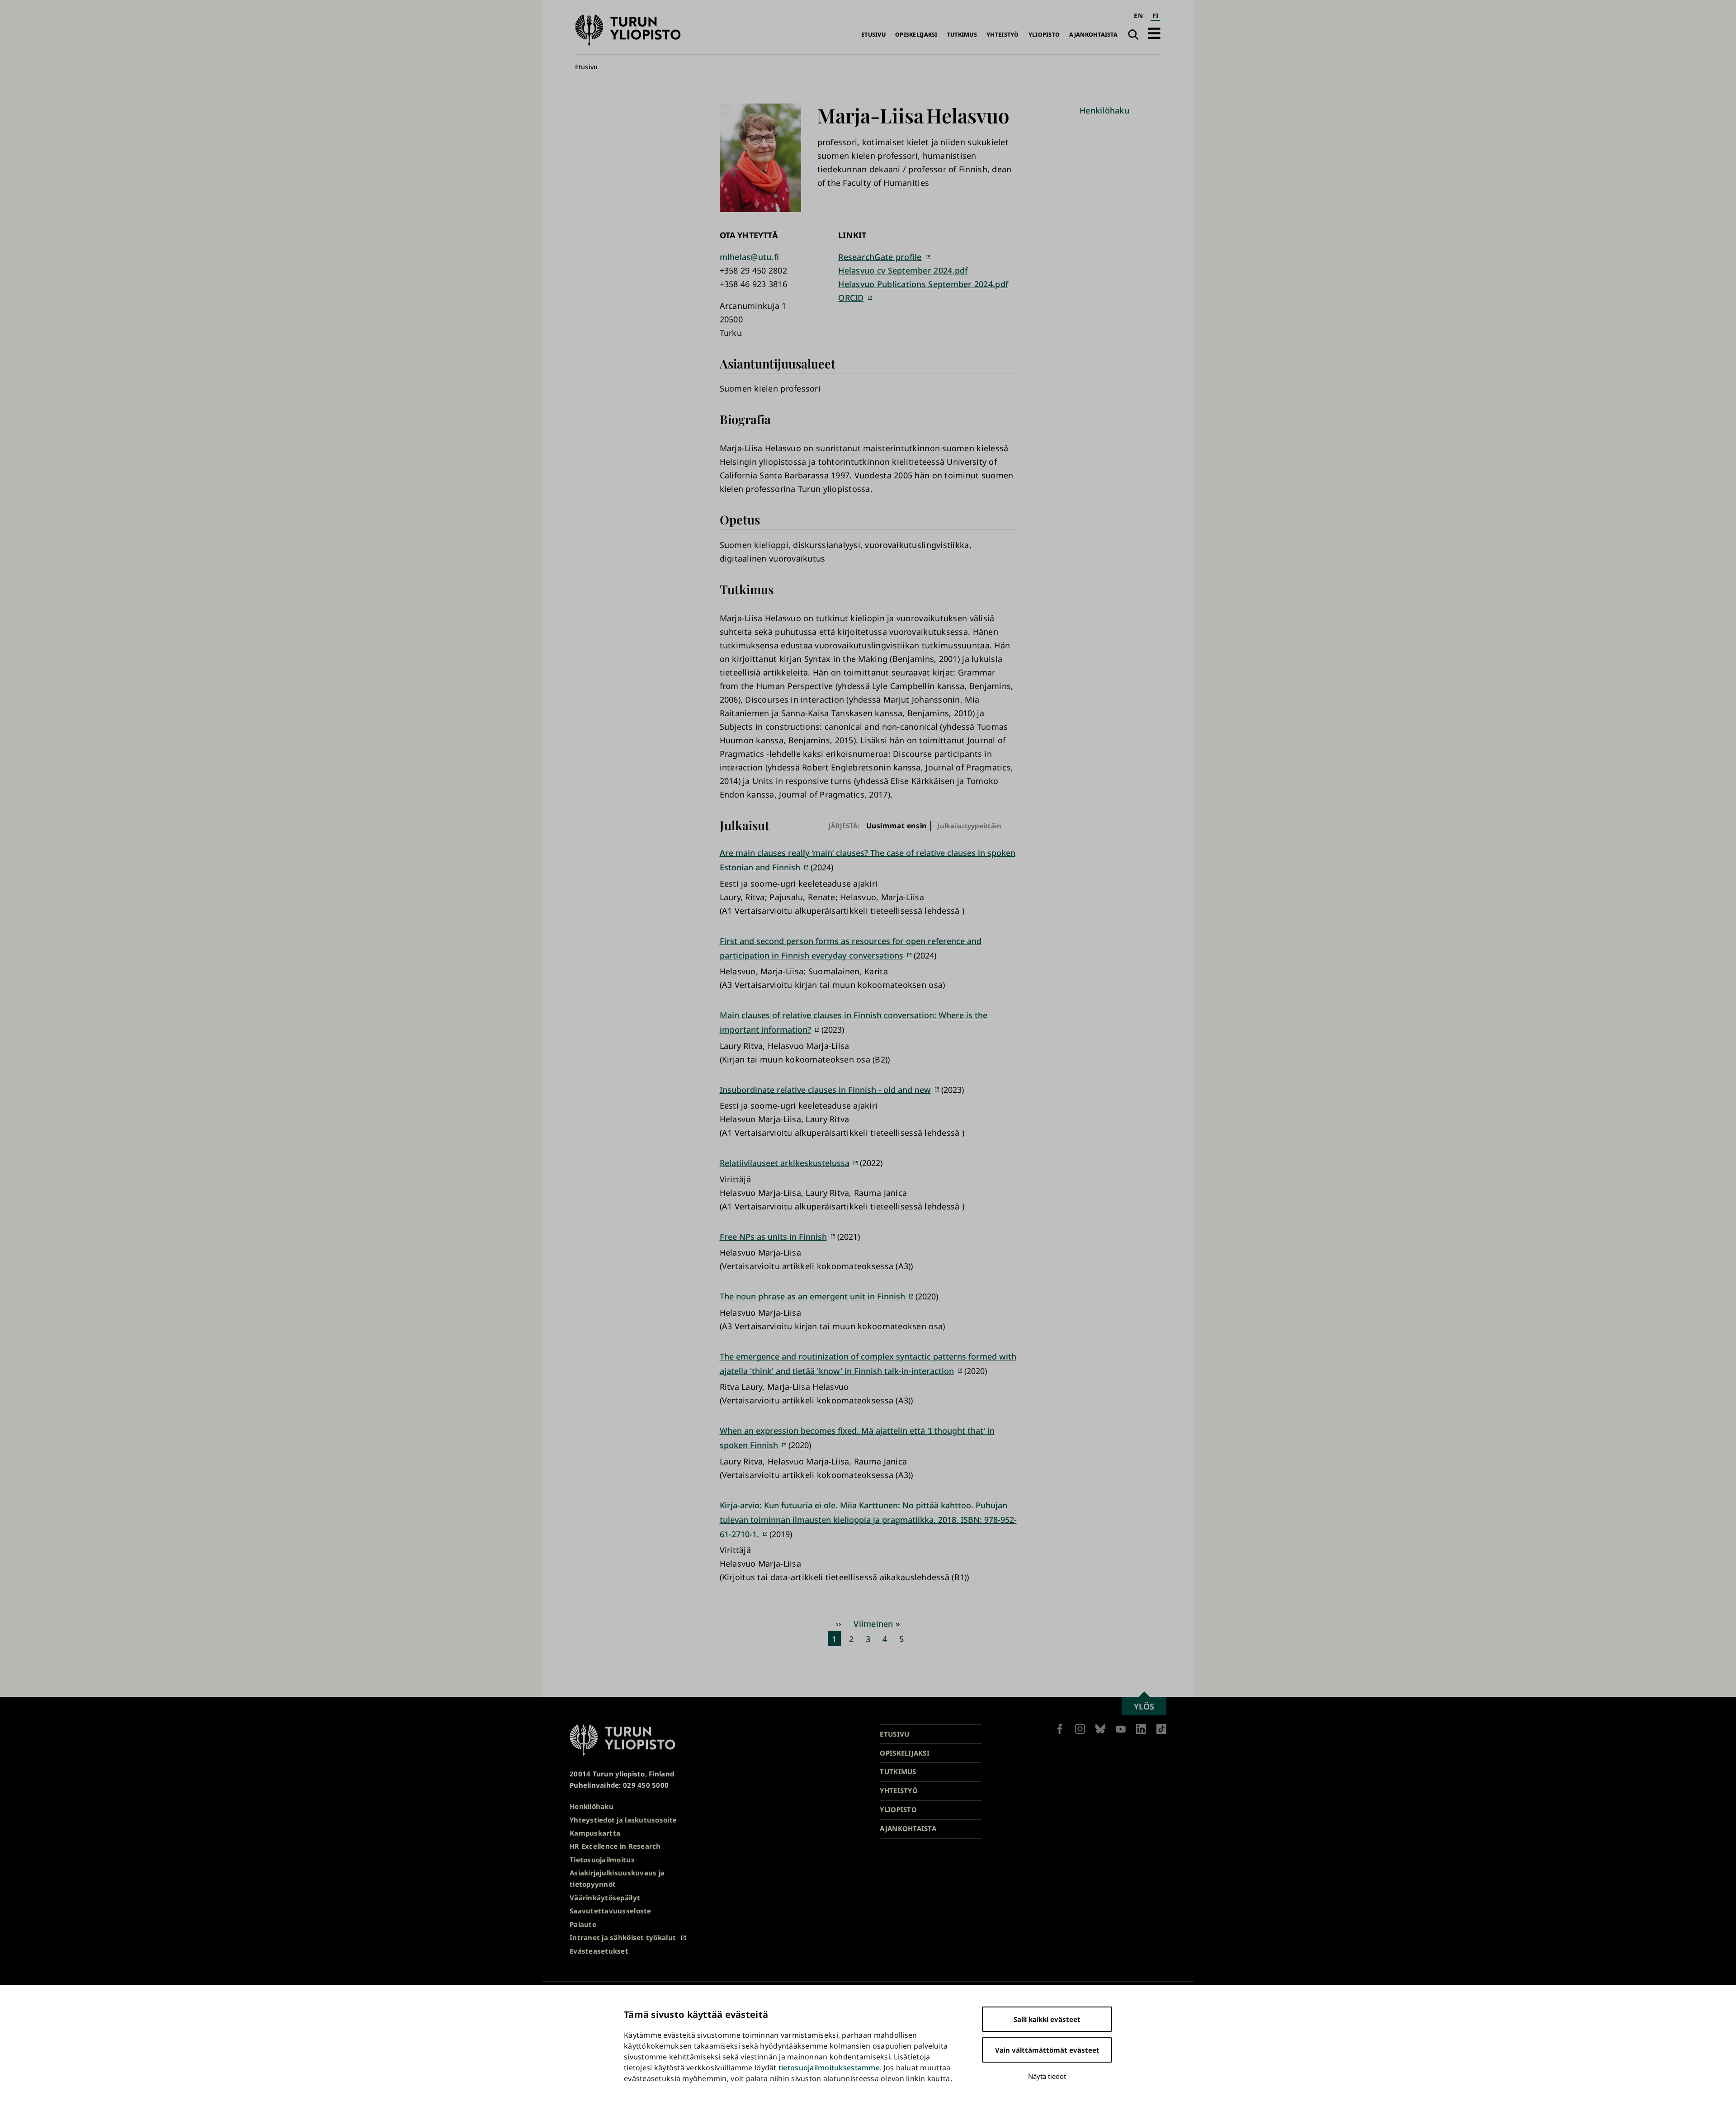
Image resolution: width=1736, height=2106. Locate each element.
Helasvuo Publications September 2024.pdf (923, 284)
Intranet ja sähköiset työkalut (623, 1937)
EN (1138, 16)
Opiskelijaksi (916, 35)
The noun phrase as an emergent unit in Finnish (812, 1296)
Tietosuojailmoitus (602, 1860)
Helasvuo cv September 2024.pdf (903, 270)
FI (1156, 16)
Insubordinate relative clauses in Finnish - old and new (825, 1090)
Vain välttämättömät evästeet (1047, 2050)
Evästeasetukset (599, 1951)
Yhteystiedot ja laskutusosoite (623, 1820)
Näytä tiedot (1047, 2076)
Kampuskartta (595, 1833)
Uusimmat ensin (896, 826)
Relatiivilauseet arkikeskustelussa (785, 1163)
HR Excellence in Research (615, 1846)
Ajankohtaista (1093, 35)
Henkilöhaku (1104, 110)
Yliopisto (1044, 35)
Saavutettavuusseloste (611, 1911)
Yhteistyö (1002, 35)
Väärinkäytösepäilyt (605, 1898)
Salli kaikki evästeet (1047, 2019)
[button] (1154, 33)
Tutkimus (962, 35)
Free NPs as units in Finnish (773, 1237)
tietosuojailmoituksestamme (829, 2068)
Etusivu (873, 35)
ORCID (851, 297)
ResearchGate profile (880, 257)
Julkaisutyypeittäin (969, 826)
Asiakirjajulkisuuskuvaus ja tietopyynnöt (617, 1878)
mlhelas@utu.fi (750, 257)
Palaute (583, 1924)
